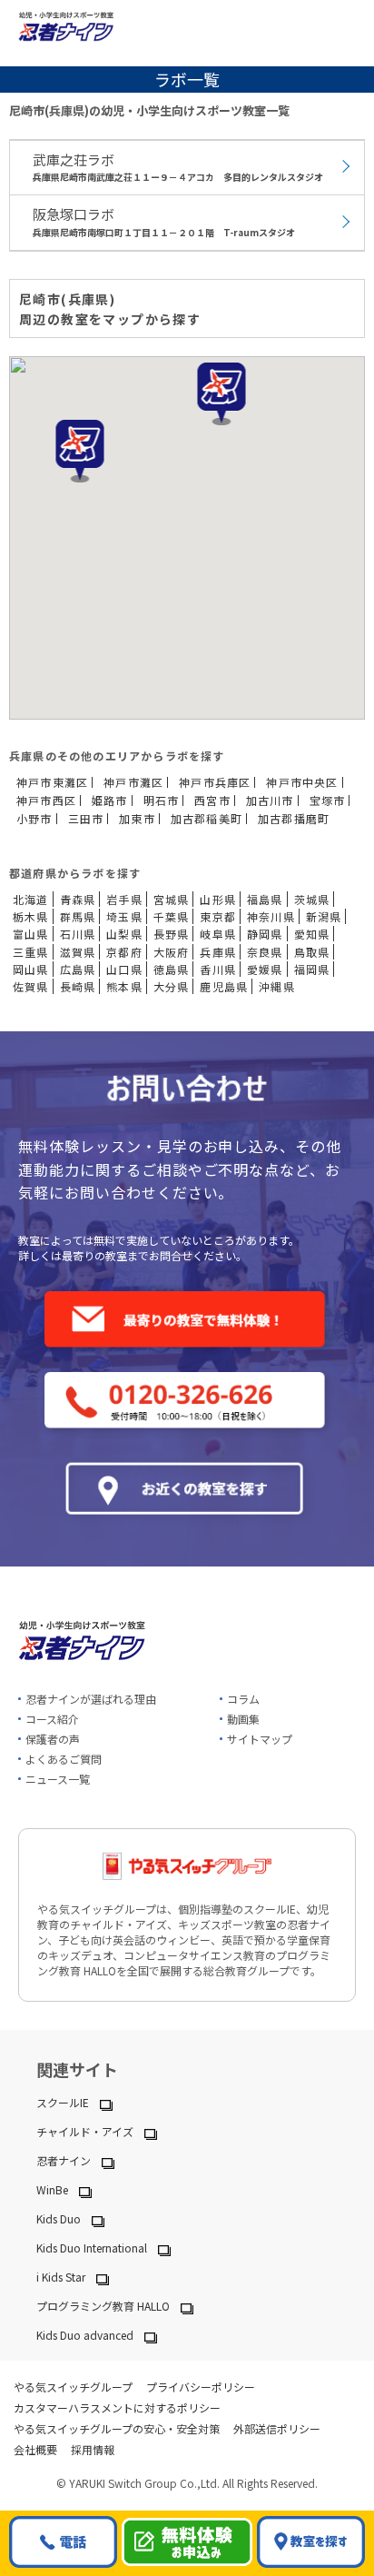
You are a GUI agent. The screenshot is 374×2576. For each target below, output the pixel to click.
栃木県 (31, 916)
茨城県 (312, 899)
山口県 (124, 969)
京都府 (124, 952)
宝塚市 (328, 801)
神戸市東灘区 (52, 782)
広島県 (78, 969)
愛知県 (312, 934)
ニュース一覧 (58, 1779)
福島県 (265, 899)
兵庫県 (218, 952)
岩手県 (124, 899)
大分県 (172, 986)
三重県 (31, 952)
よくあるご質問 (64, 1759)
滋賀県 (78, 952)
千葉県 (172, 916)
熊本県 (124, 986)
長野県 (172, 934)
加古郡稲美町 (207, 819)
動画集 (243, 1719)
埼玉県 (124, 916)
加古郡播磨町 (294, 819)
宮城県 (172, 899)
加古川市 (270, 801)
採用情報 (93, 2449)
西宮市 (212, 801)
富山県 (31, 934)
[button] (80, 451)
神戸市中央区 (302, 782)
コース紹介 (52, 1719)
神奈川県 (271, 916)
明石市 (162, 801)
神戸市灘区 (133, 782)
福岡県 (312, 969)
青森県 (78, 899)
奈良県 (265, 952)
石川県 (78, 934)
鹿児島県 (224, 986)
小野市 (34, 819)
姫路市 (110, 801)
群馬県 (78, 916)
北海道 (31, 899)
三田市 (86, 819)
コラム (243, 1699)
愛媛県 (265, 969)
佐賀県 (31, 986)
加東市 (137, 819)
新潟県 (324, 916)
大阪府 (172, 952)
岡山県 (31, 969)
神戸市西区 (46, 801)
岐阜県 (218, 934)
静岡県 (265, 934)
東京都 (218, 916)
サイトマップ (260, 1739)
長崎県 (78, 986)
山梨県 (124, 934)
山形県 (218, 899)
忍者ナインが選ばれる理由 (91, 1699)
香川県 (218, 969)
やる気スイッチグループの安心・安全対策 (117, 2428)
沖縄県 (277, 986)
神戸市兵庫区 (215, 782)
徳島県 (172, 969)
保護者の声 (53, 1739)
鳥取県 (312, 952)
